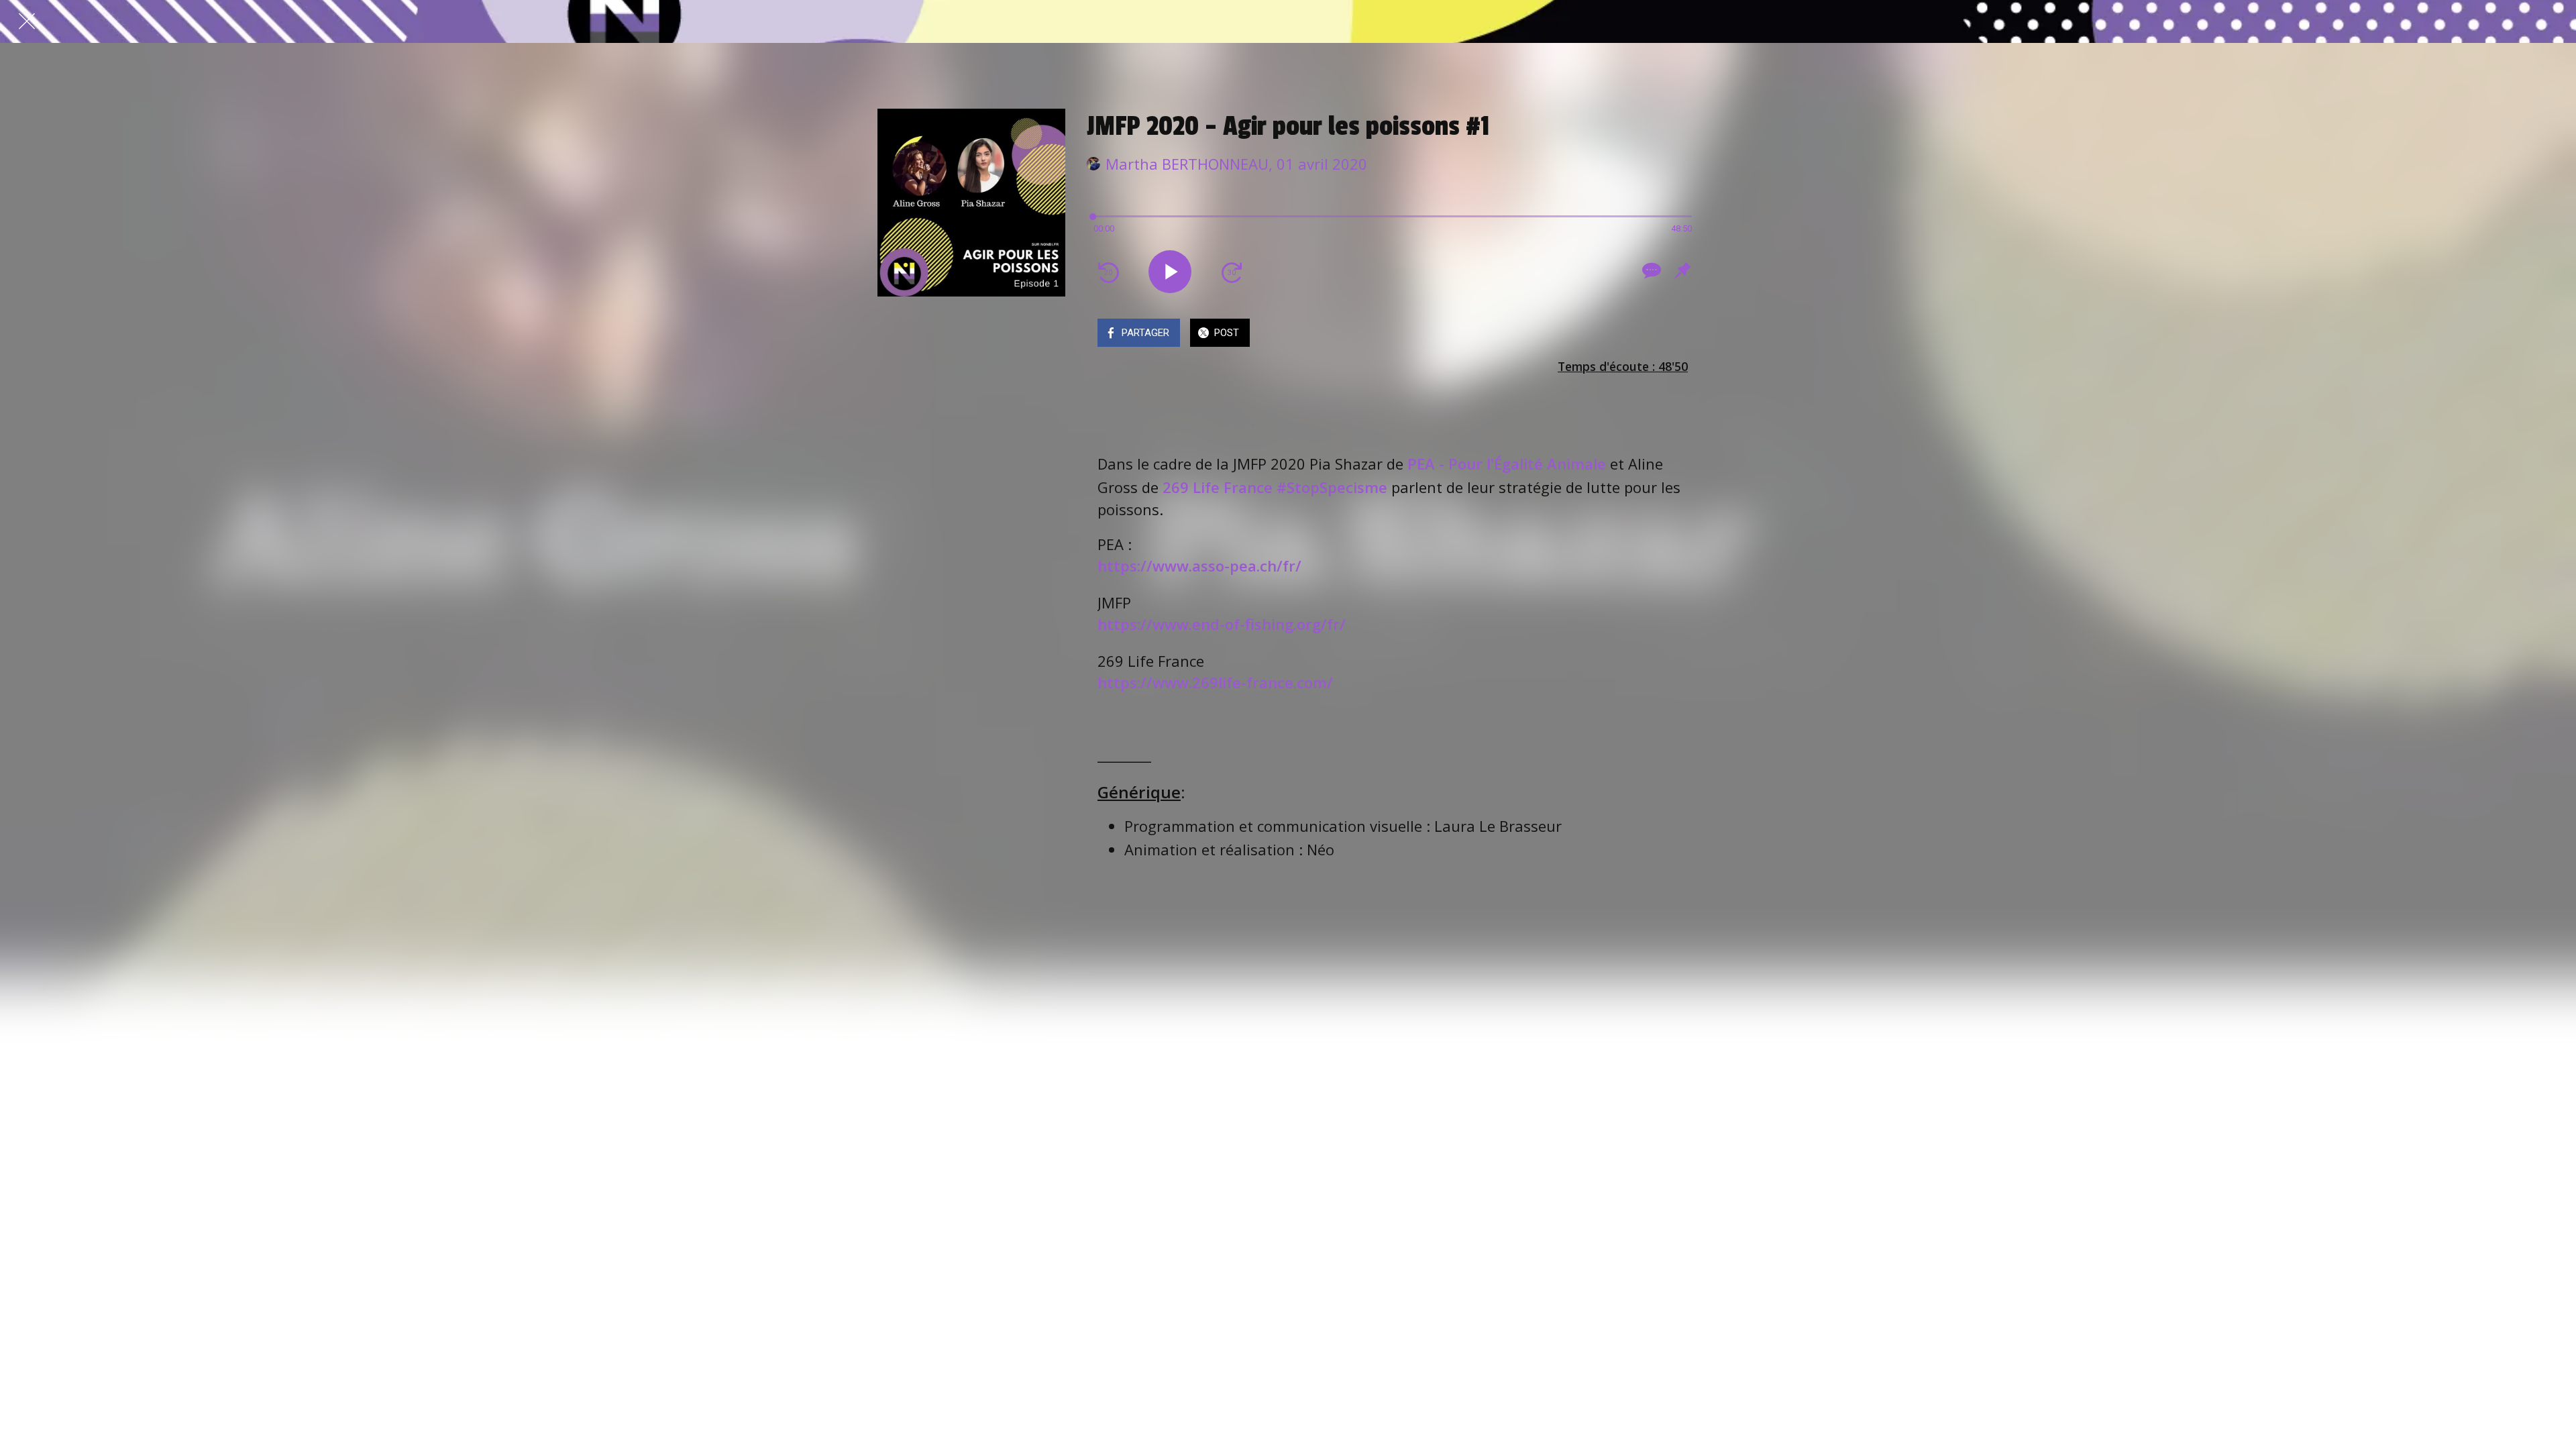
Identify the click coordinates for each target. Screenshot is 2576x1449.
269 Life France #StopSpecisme (1275, 487)
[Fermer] (27, 21)
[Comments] (1650, 270)
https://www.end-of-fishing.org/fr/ (1222, 624)
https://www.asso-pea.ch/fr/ (1199, 566)
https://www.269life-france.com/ (1215, 682)
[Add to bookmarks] (1682, 270)
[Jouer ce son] (1170, 272)
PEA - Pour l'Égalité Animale (1507, 464)
